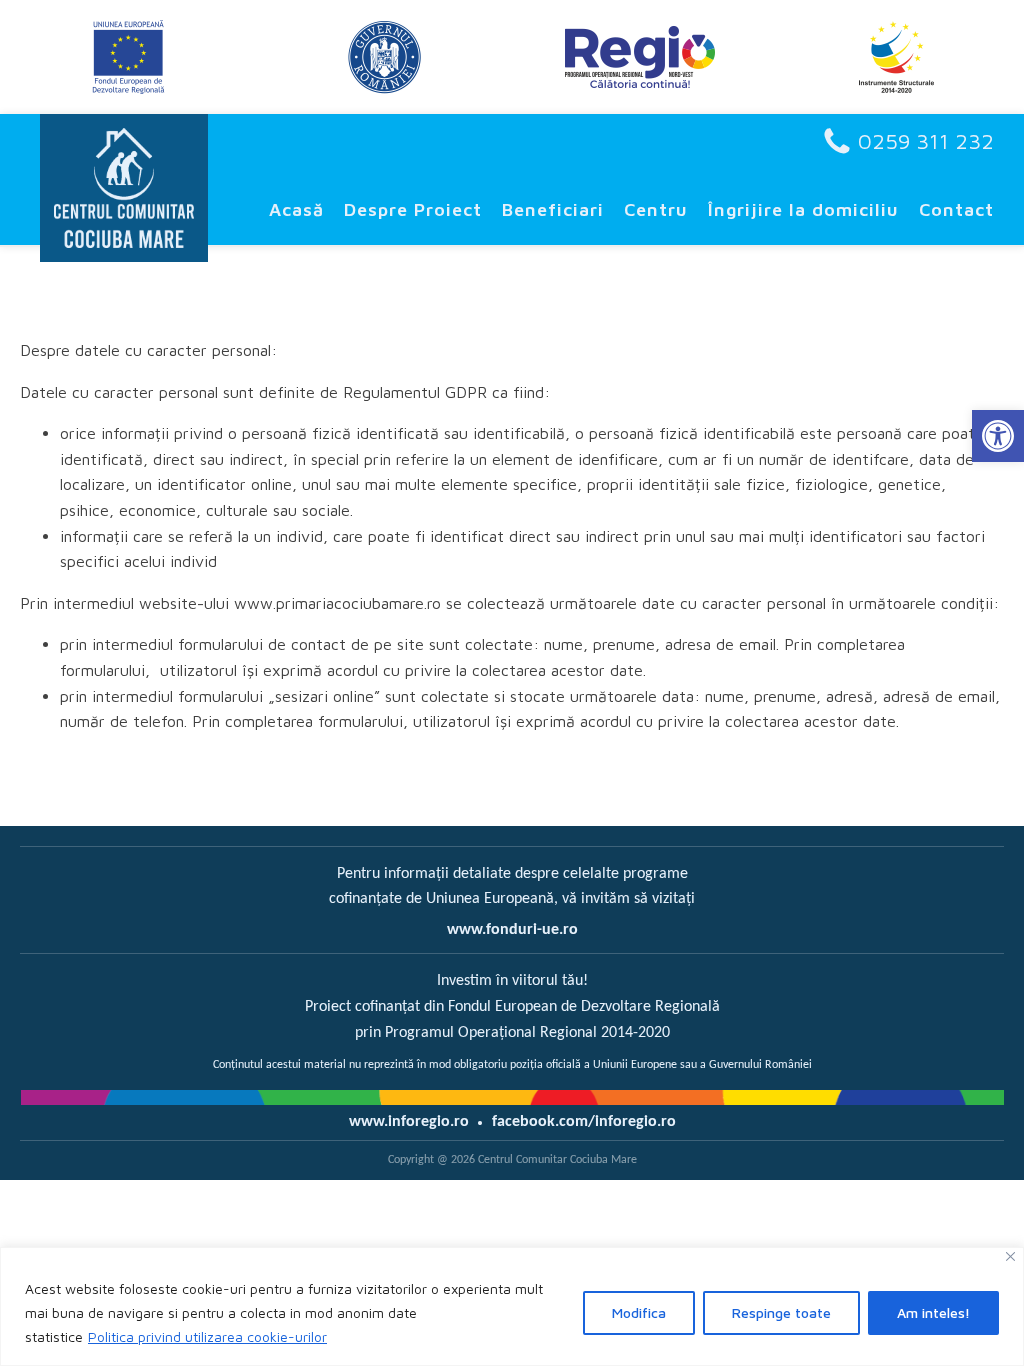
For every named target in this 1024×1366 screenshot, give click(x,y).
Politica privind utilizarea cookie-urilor (207, 1336)
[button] (998, 436)
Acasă (296, 209)
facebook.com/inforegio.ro (584, 1122)
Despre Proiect (413, 209)
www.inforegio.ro (409, 1122)
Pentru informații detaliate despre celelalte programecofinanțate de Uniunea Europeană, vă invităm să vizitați (512, 887)
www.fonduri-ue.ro (512, 930)
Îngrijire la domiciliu (803, 209)
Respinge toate (781, 1312)
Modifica (639, 1312)
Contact (956, 209)
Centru (656, 209)
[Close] (1010, 1256)
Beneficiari (553, 209)
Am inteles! (933, 1312)
